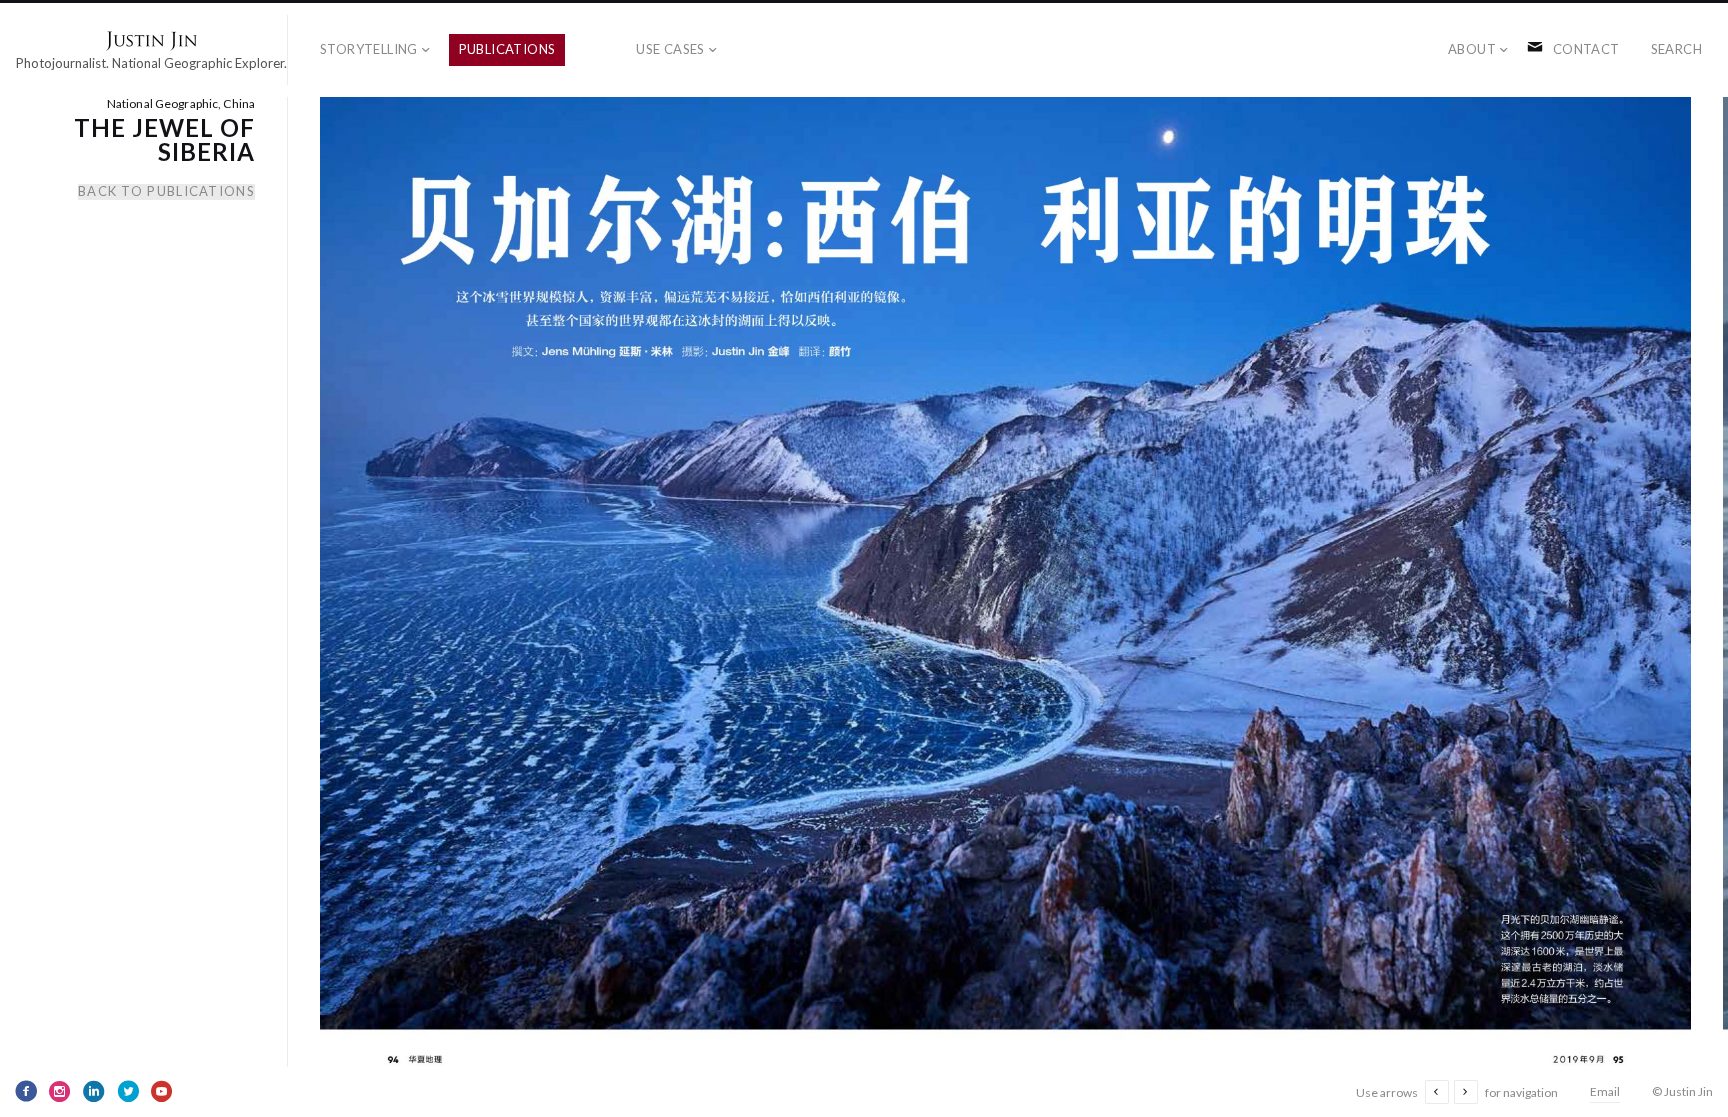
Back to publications (166, 191)
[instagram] (60, 1091)
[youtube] (162, 1091)
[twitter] (128, 1091)
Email (1605, 1091)
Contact (1586, 49)
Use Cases (670, 49)
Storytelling (369, 49)
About (1472, 49)
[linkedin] (94, 1091)
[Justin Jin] (151, 41)
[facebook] (26, 1091)
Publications (507, 49)
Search (1676, 49)
